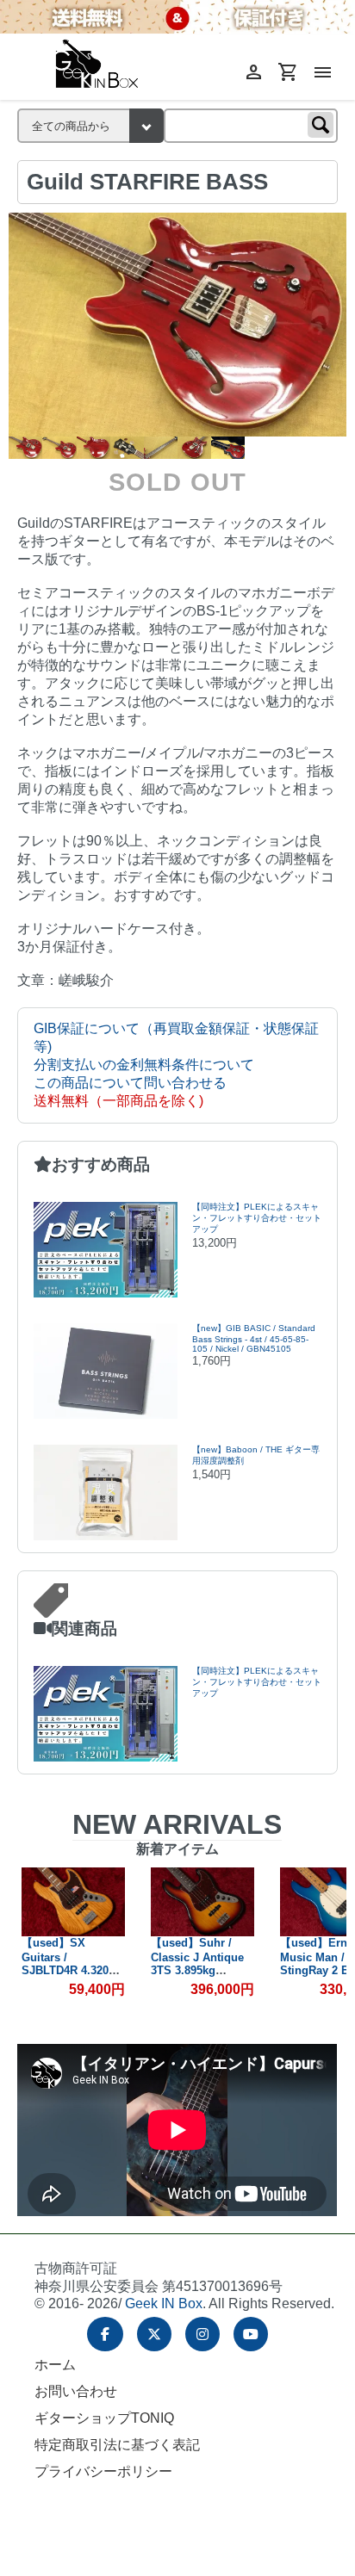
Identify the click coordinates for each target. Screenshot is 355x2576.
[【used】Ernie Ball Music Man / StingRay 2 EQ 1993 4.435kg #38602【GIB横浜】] (202, 1902)
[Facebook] (105, 2334)
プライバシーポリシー (103, 2471)
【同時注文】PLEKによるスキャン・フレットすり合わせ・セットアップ (257, 1218)
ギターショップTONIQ (104, 2418)
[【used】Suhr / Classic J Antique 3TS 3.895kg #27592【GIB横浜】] (73, 1902)
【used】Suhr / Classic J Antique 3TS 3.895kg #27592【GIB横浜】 (72, 1963)
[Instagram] (202, 2334)
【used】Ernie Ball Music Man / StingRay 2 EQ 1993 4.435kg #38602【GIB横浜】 (201, 1969)
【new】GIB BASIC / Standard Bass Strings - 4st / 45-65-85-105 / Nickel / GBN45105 (254, 1338)
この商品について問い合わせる (130, 1083)
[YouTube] (251, 2334)
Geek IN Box (164, 2304)
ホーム (55, 2365)
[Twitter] (154, 2334)
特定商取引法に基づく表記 (117, 2445)
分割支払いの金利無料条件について (144, 1065)
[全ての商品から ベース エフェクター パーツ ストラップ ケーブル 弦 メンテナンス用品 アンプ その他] (90, 126)
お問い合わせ (76, 2391)
